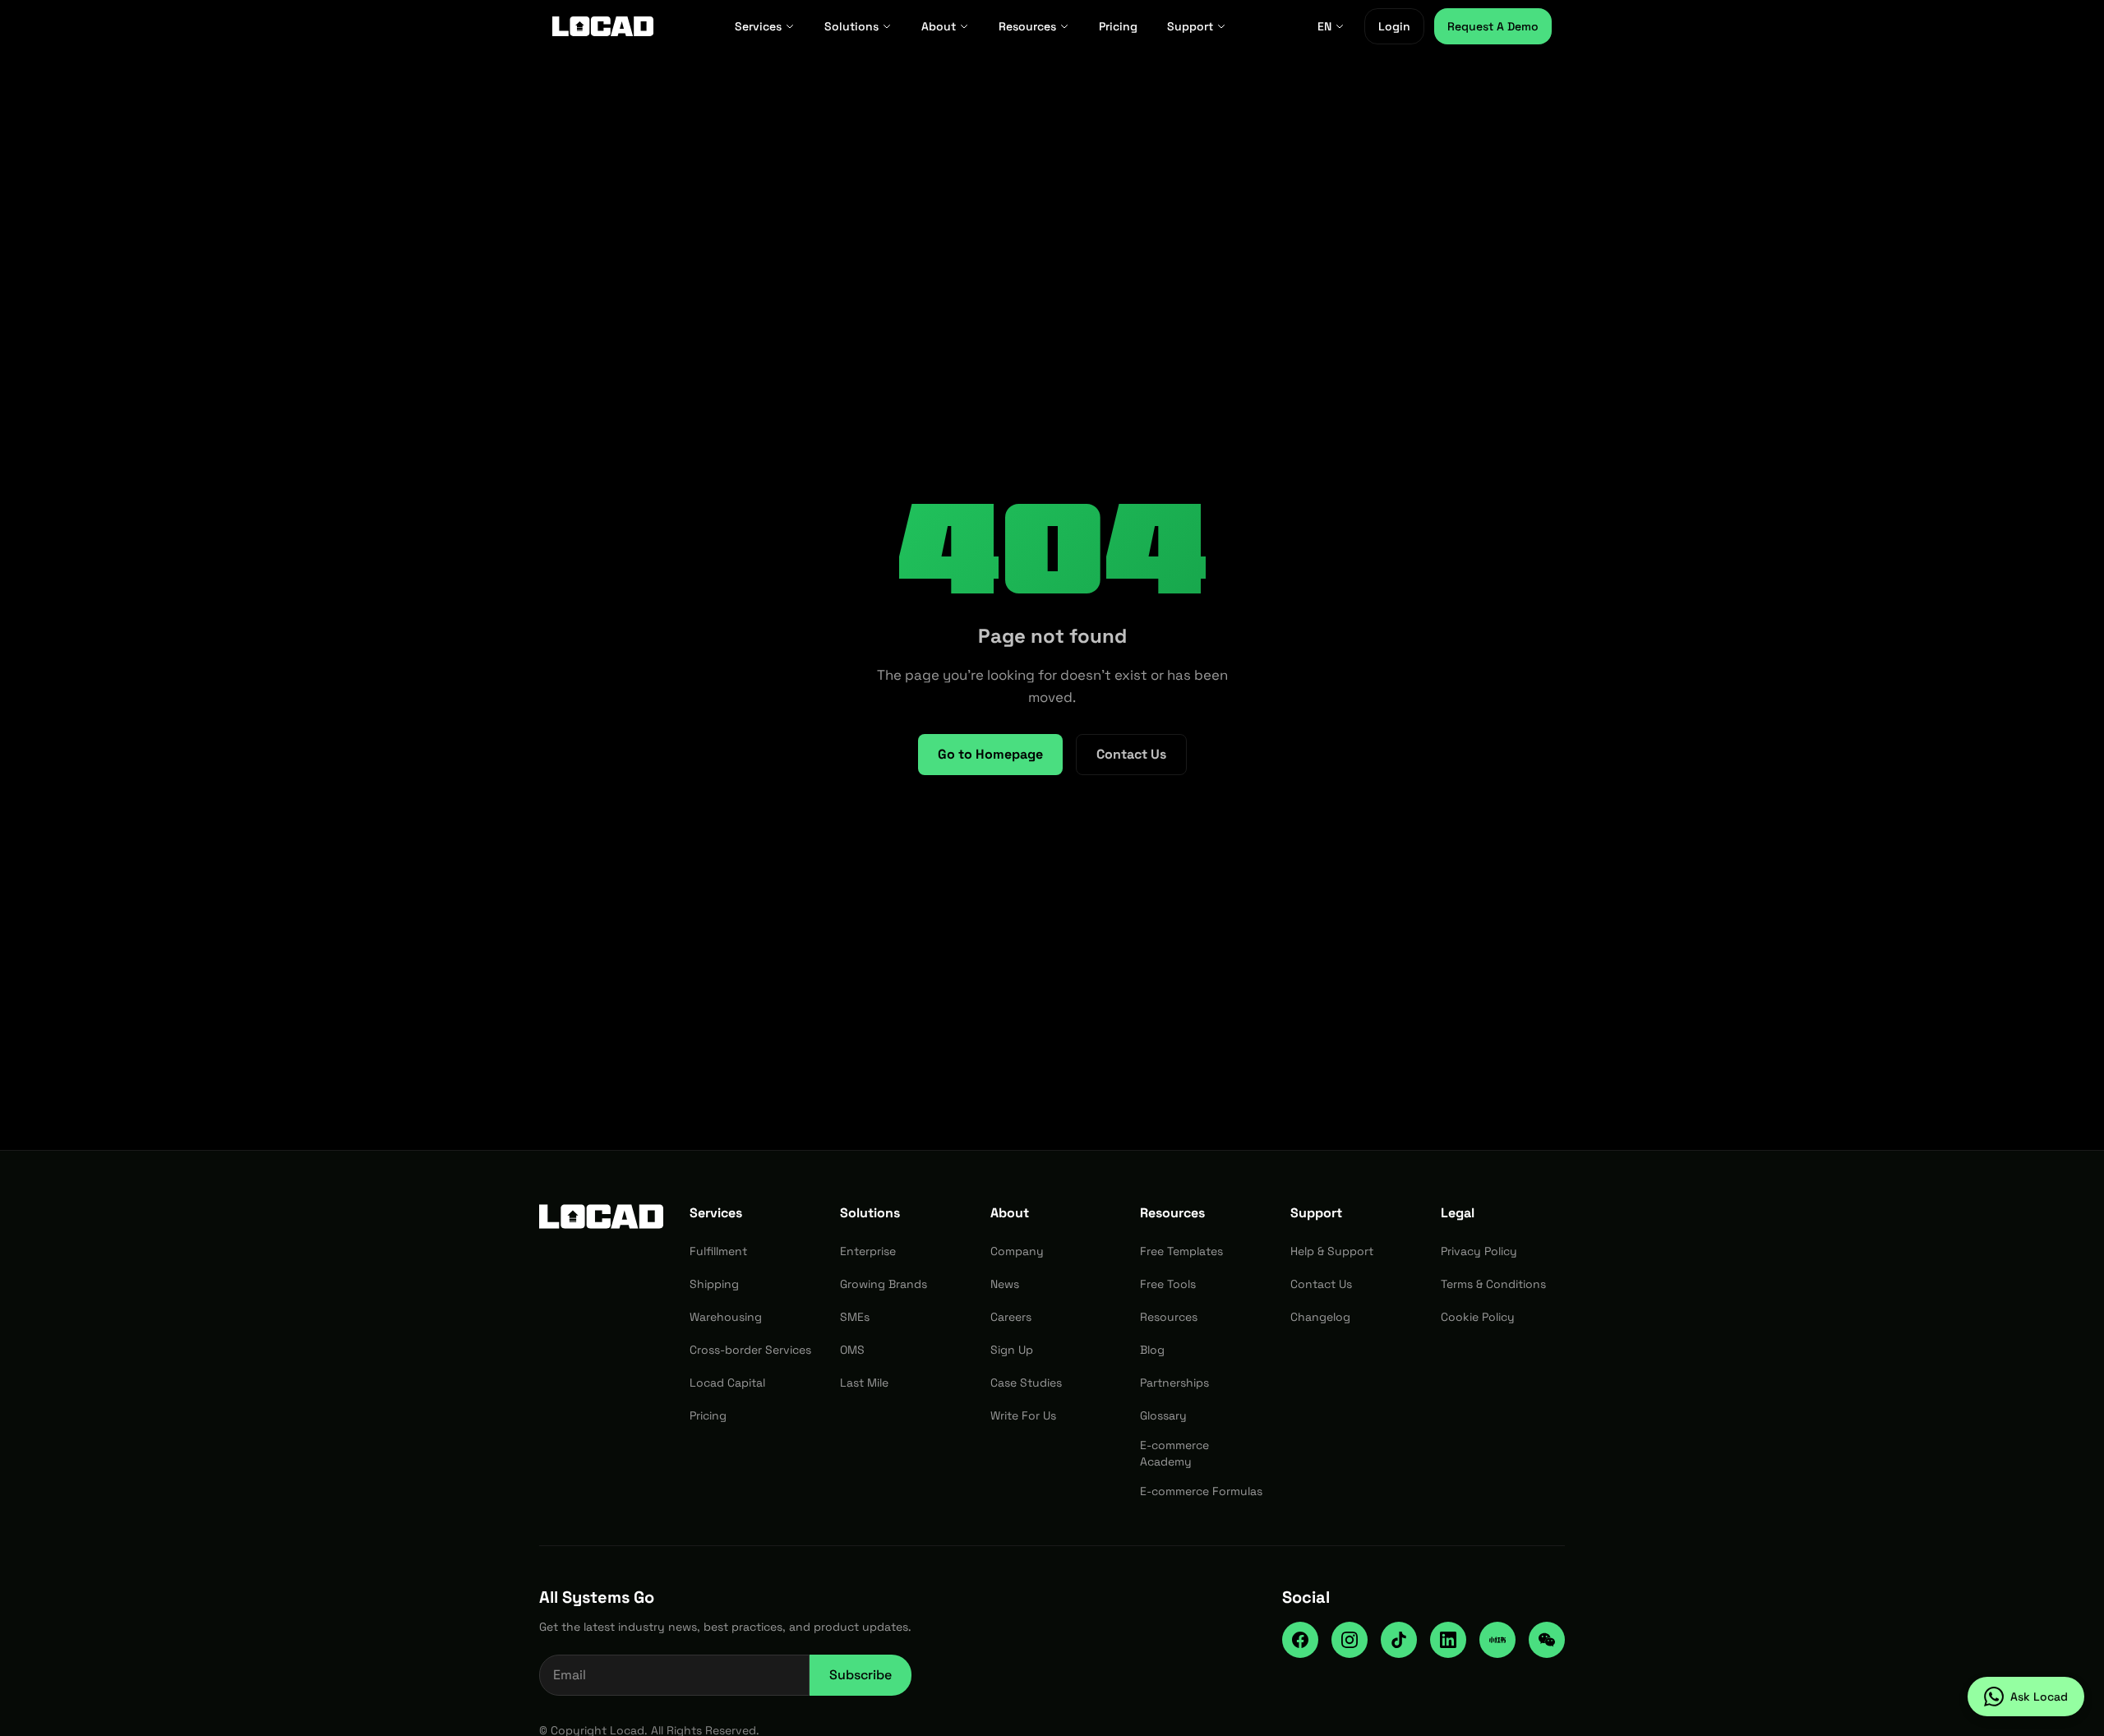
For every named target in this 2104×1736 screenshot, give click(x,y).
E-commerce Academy (1174, 1453)
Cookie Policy (1478, 1317)
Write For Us (1023, 1415)
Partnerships (1174, 1383)
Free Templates (1181, 1251)
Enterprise (868, 1251)
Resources (1027, 26)
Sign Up (1012, 1350)
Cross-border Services (750, 1350)
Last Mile (864, 1383)
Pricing (1118, 26)
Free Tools (1168, 1284)
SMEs (855, 1317)
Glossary (1163, 1415)
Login (1394, 26)
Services (758, 26)
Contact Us (1131, 754)
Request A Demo (1493, 26)
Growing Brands (884, 1284)
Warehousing (726, 1317)
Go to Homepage (990, 754)
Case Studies (1026, 1383)
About (939, 26)
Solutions (851, 26)
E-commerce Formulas (1201, 1491)
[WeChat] (1547, 1640)
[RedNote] (1497, 1640)
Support (1190, 26)
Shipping (714, 1284)
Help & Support (1332, 1251)
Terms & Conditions (1493, 1284)
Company (1017, 1251)
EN (1324, 26)
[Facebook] (1300, 1640)
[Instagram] (1350, 1640)
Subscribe (861, 1675)
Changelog (1320, 1317)
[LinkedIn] (1448, 1640)
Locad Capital (727, 1383)
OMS (852, 1350)
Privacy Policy (1479, 1251)
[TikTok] (1399, 1640)
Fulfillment (718, 1251)
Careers (1011, 1317)
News (1005, 1284)
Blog (1152, 1350)
